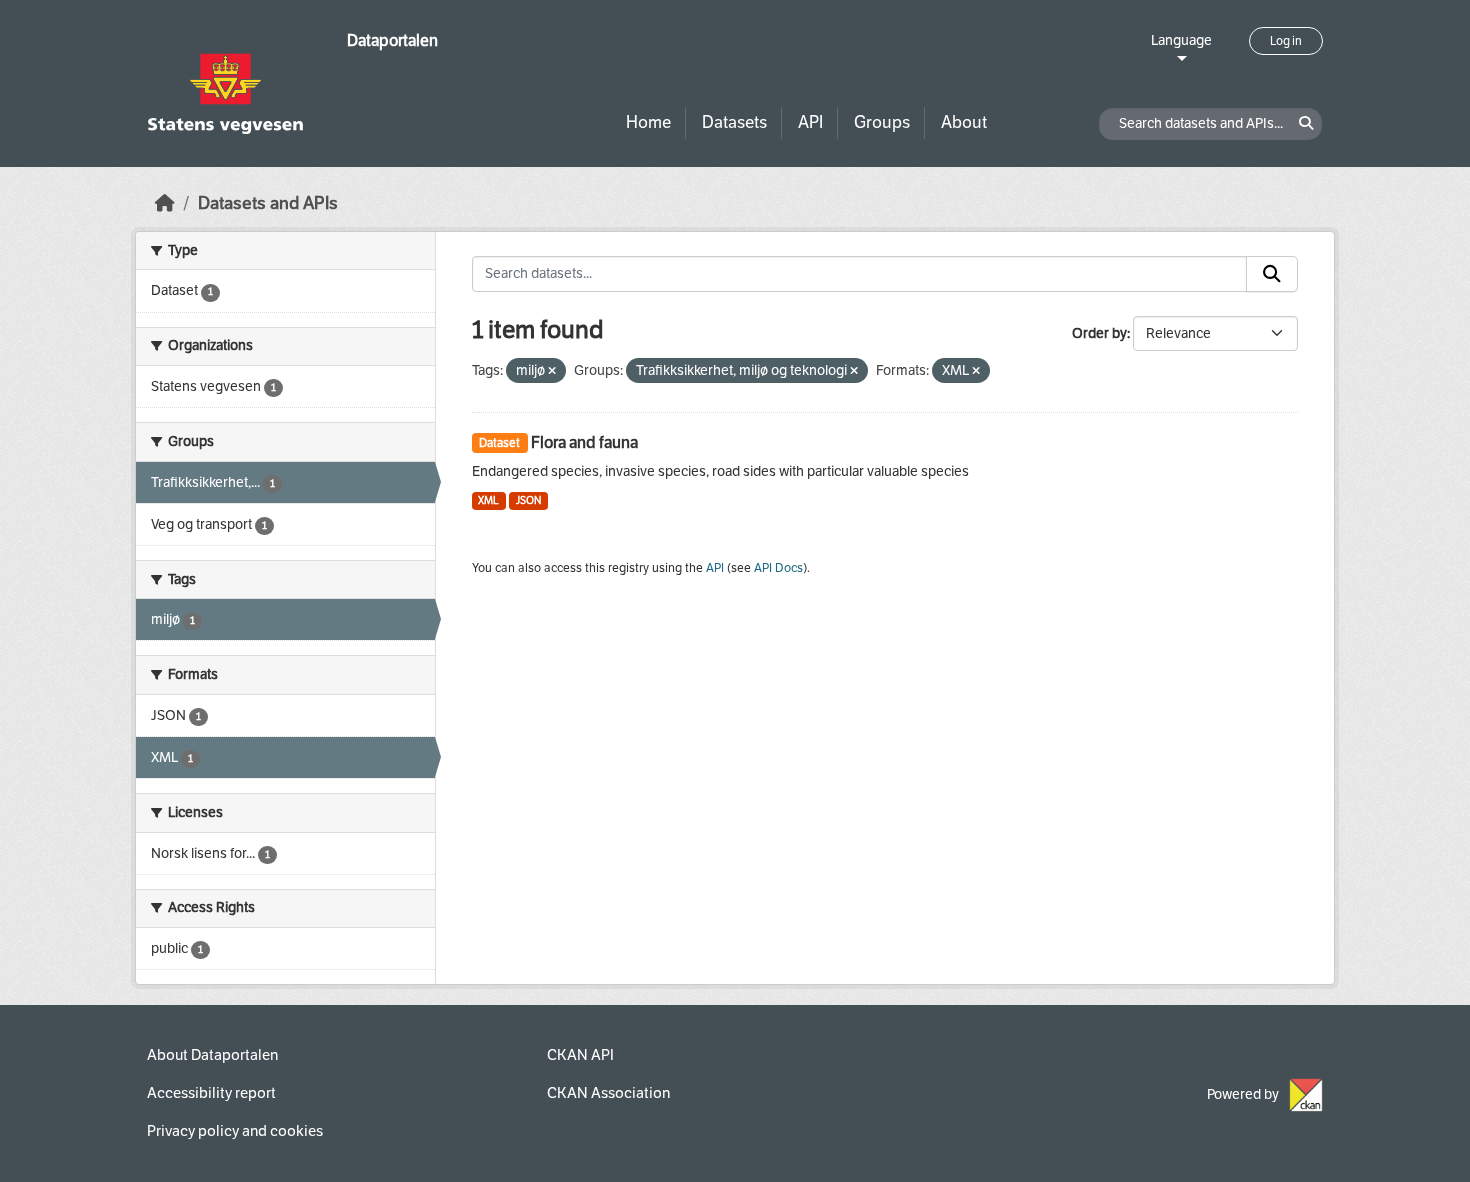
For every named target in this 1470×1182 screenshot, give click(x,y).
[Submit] (1272, 274)
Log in (1286, 41)
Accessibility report (211, 1093)
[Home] (165, 203)
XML (488, 500)
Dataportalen (392, 40)
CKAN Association (608, 1093)
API (810, 122)
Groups (882, 122)
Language (1181, 40)
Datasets (734, 122)
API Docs (778, 568)
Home (648, 122)
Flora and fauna (584, 442)
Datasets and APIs (268, 203)
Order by (1099, 333)
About (964, 122)
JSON (528, 500)
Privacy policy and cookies (235, 1131)
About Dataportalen (212, 1055)
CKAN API (580, 1055)
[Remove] (552, 371)
